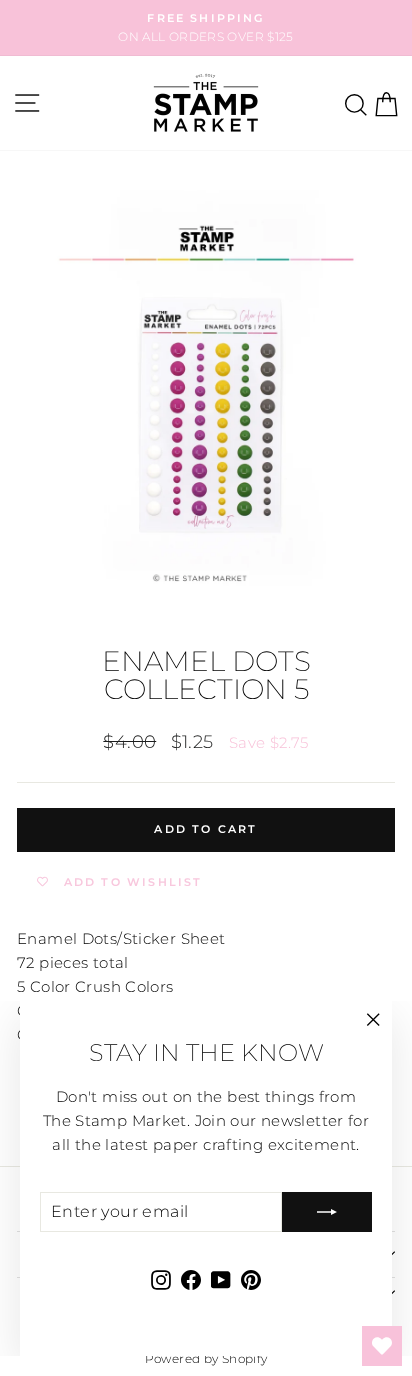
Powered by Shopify (206, 1358)
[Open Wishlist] (382, 1346)
